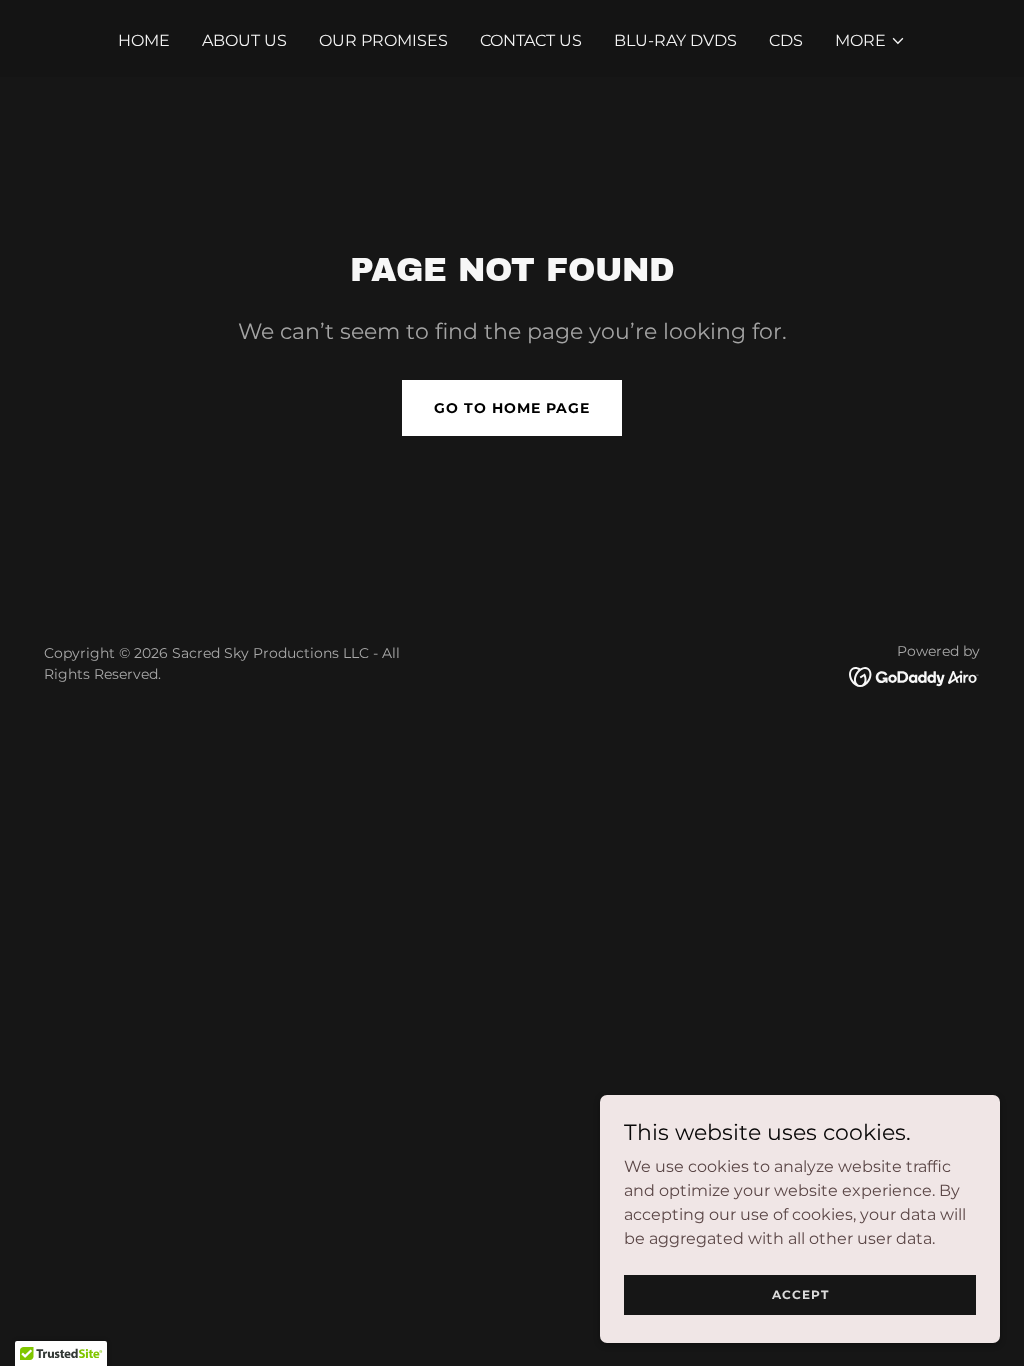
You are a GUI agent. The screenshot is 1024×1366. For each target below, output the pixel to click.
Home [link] (144, 40)
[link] (914, 675)
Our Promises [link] (383, 40)
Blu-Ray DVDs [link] (675, 40)
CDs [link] (786, 40)
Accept (800, 1294)
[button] (870, 41)
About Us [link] (244, 40)
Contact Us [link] (531, 40)
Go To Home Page (512, 408)
